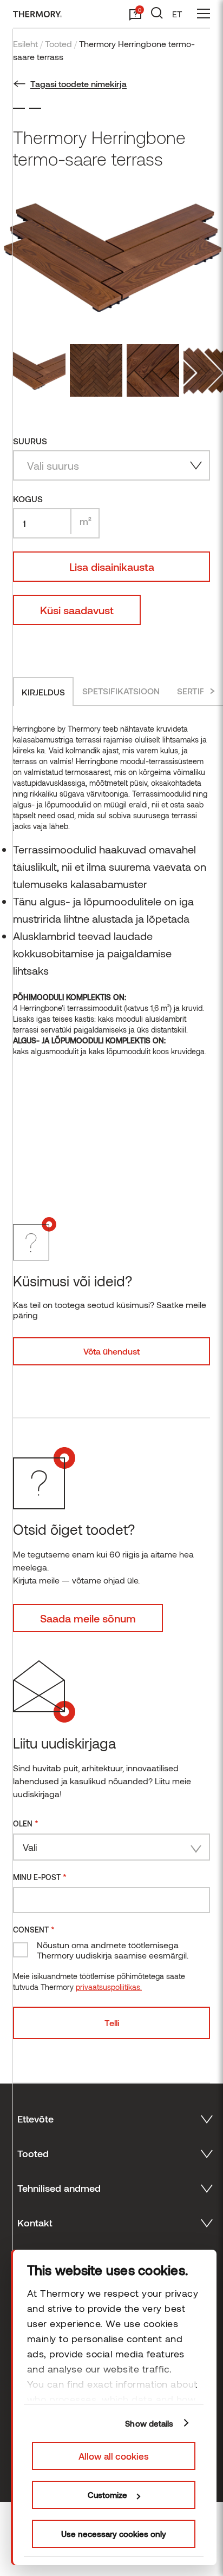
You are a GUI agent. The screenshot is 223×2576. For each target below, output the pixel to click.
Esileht (25, 44)
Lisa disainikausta (112, 567)
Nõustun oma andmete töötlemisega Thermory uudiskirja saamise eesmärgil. (113, 1950)
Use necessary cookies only (114, 2534)
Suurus (30, 441)
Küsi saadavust (77, 610)
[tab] (43, 692)
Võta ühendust (111, 1351)
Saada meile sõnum (88, 1618)
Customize (107, 2495)
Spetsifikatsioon (121, 691)
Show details (149, 2423)
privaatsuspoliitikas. (109, 1987)
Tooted (58, 44)
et (177, 14)
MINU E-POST (40, 1877)
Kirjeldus (43, 692)
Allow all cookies (114, 2456)
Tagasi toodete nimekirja (78, 84)
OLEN (26, 1823)
